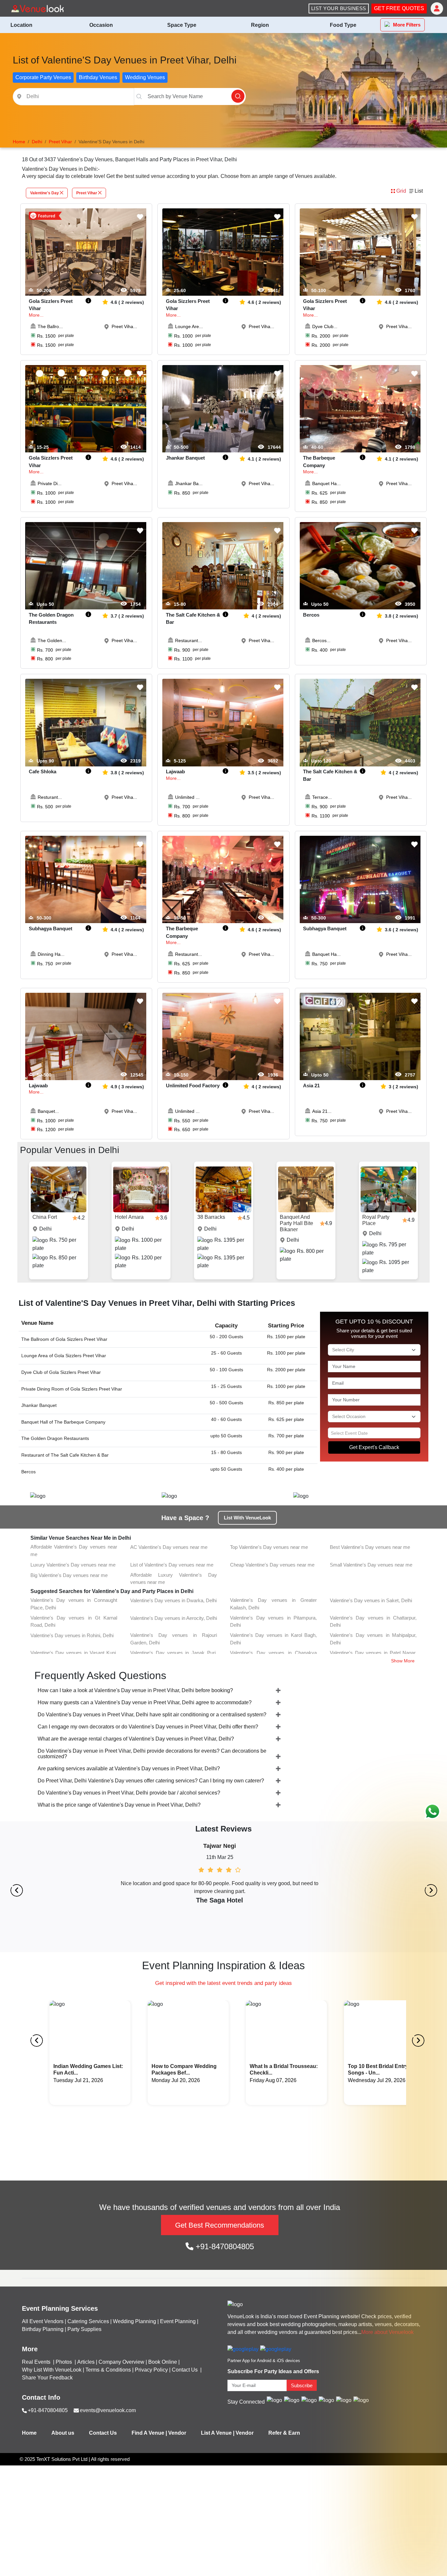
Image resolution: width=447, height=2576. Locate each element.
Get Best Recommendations (220, 2225)
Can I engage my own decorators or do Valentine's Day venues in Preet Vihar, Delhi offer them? (148, 1727)
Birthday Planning (43, 2329)
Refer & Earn (284, 2433)
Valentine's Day (45, 193)
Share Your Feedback (47, 2378)
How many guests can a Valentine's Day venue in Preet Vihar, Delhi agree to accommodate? (145, 1702)
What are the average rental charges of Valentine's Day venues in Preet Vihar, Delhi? (136, 1739)
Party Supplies (84, 2329)
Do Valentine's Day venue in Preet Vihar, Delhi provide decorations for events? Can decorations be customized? (152, 1754)
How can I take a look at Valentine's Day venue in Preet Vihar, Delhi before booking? (135, 1690)
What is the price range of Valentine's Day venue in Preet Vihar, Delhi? (119, 1805)
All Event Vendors (43, 2321)
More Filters (407, 25)
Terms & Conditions (108, 2370)
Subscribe (302, 2385)
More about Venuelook (387, 2332)
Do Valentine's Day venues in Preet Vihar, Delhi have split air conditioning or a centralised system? (152, 1715)
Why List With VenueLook (52, 2370)
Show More (403, 1661)
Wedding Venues (145, 77)
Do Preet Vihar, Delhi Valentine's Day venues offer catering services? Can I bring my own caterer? (151, 1781)
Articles (86, 2362)
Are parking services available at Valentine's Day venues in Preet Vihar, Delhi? (129, 1769)
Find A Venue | (149, 2433)
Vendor (177, 2433)
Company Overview (121, 2362)
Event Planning (178, 2321)
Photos (64, 2362)
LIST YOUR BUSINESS (339, 8)
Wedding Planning (134, 2321)
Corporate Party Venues (43, 77)
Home (29, 2433)
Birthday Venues (98, 77)
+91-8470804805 (224, 2246)
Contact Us (185, 2370)
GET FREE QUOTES (399, 8)
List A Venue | (218, 2433)
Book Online (163, 2362)
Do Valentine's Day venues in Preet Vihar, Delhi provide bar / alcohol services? (129, 1793)
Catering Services (88, 2321)
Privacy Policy (151, 2370)
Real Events (37, 2362)
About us (63, 2433)
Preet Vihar (87, 193)
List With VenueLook (247, 1518)
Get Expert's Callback (374, 1447)
